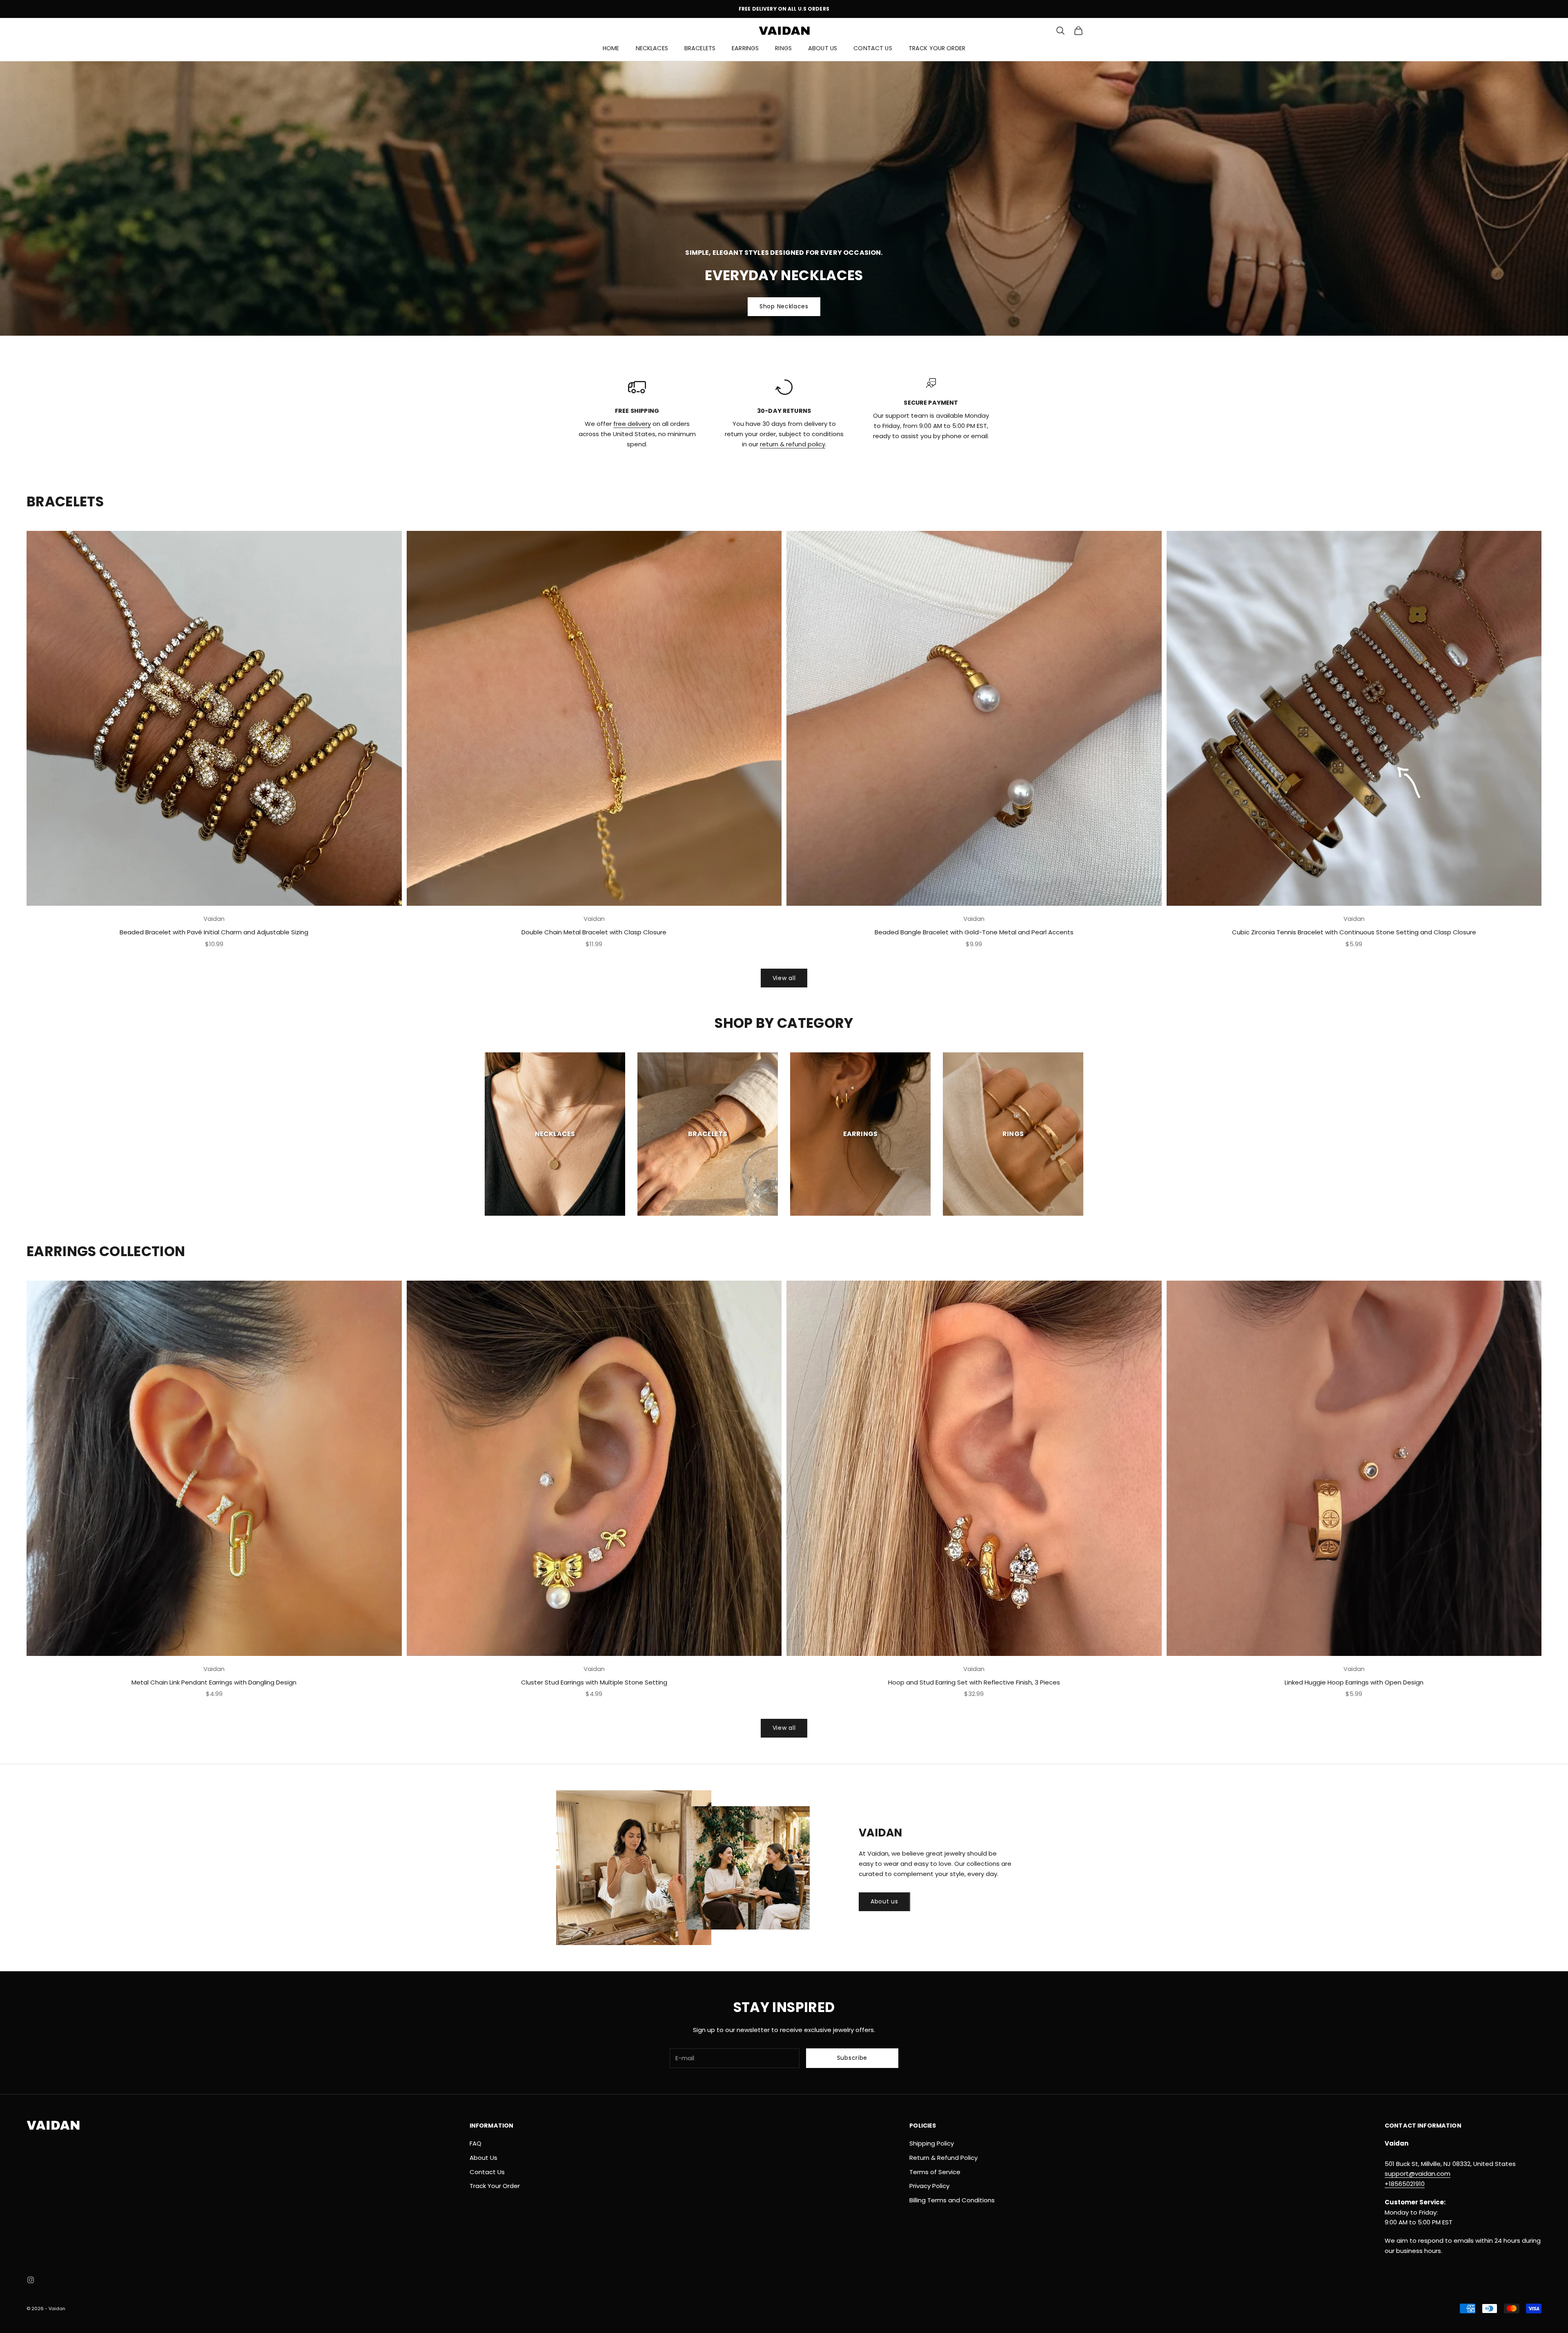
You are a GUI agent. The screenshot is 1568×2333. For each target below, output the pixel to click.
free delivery (632, 424)
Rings (783, 48)
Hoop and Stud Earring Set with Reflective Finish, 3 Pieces (974, 1682)
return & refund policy (793, 444)
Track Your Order (937, 48)
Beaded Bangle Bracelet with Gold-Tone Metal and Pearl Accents (974, 932)
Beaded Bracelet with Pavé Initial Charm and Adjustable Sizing (214, 932)
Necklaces (652, 48)
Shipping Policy (932, 2143)
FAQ (476, 2143)
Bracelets (700, 48)
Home (611, 48)
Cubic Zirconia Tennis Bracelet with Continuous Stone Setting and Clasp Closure (1354, 932)
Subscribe (852, 2058)
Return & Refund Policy (943, 2158)
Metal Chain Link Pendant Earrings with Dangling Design (214, 1682)
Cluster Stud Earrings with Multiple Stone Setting (594, 1682)
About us (884, 1901)
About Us (823, 48)
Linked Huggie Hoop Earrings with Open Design (1354, 1682)
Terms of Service (935, 2172)
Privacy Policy (929, 2186)
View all (784, 978)
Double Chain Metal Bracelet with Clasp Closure (594, 932)
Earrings (745, 48)
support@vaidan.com (1418, 2174)
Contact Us (873, 48)
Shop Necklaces (784, 306)
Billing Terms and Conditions (952, 2200)
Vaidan (214, 919)
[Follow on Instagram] (31, 2280)
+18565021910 (1405, 2184)
